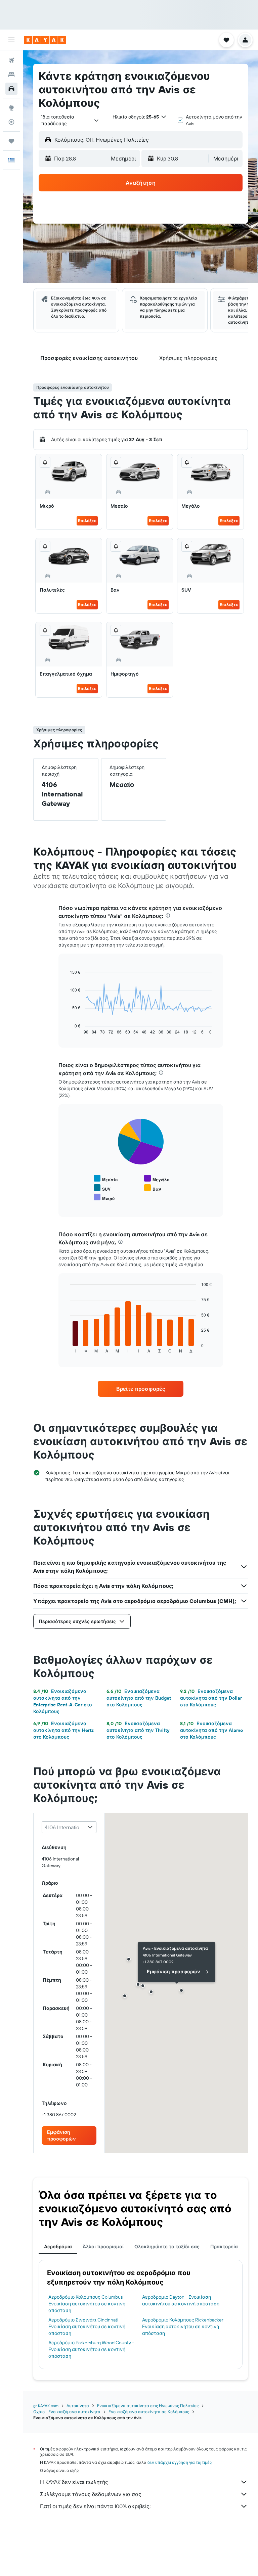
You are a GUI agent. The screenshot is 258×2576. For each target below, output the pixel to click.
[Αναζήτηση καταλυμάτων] (11, 75)
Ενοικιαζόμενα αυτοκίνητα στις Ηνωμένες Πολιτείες (148, 2406)
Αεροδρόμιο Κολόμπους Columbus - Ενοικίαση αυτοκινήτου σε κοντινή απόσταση (87, 2304)
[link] (141, 1389)
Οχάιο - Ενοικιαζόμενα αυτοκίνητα (67, 2412)
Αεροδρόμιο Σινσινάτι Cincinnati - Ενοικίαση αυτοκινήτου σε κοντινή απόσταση (87, 2327)
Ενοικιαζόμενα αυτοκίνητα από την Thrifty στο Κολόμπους (138, 1730)
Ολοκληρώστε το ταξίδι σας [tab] (167, 2247)
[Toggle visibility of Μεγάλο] (157, 1179)
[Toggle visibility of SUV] (102, 1188)
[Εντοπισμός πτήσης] (11, 122)
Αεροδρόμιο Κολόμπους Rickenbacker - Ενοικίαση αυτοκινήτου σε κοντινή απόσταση (184, 2327)
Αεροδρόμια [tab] (58, 2247)
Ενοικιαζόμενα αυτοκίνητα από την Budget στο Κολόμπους (139, 1698)
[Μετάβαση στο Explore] (11, 108)
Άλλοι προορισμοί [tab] (103, 2247)
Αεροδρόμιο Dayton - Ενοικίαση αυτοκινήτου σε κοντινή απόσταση (181, 2300)
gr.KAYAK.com (46, 2406)
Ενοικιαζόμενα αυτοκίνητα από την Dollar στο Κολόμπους (211, 1698)
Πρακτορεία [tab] (224, 2247)
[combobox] (70, 120)
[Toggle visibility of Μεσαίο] (106, 1179)
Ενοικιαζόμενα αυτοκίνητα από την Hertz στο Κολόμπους (63, 1730)
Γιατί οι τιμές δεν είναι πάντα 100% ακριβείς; (95, 2506)
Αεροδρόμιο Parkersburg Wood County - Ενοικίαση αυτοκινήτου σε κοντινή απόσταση (91, 2349)
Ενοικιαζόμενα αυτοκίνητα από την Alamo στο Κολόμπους (211, 1730)
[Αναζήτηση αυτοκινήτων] (11, 89)
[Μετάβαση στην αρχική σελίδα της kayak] (45, 40)
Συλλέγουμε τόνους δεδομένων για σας (91, 2494)
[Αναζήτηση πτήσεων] (11, 60)
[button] (11, 40)
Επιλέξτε (87, 521)
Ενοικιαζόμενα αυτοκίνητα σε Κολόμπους (149, 2412)
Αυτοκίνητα (78, 2406)
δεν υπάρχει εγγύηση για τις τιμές (180, 2462)
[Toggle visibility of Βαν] (153, 1188)
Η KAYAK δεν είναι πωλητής (74, 2482)
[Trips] (11, 141)
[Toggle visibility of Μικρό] (104, 1198)
